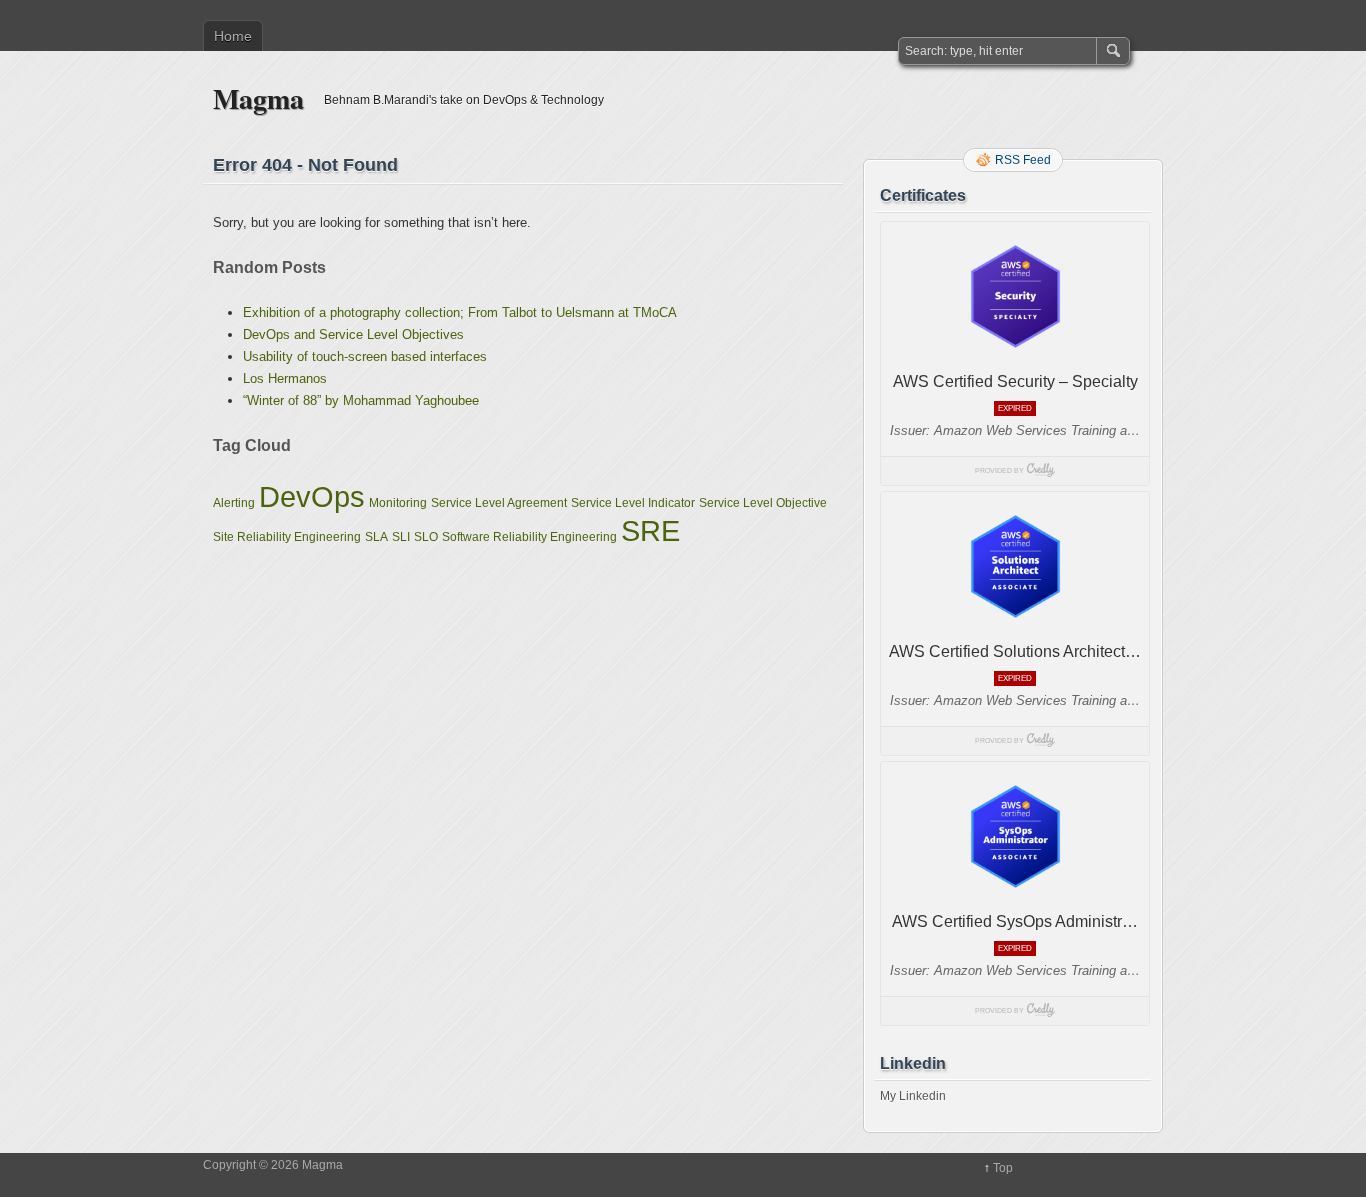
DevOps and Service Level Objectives (353, 334)
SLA (376, 537)
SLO (426, 537)
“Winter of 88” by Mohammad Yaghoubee (361, 400)
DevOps (312, 496)
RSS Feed (1023, 160)
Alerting (234, 503)
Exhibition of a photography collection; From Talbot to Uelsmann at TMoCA (460, 312)
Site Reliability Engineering (287, 537)
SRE (650, 530)
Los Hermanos (285, 378)
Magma (258, 98)
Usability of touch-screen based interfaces (365, 356)
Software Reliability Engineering (529, 537)
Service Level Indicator (633, 503)
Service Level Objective (763, 503)
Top (1003, 1168)
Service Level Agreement (499, 503)
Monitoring (398, 503)
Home (233, 36)
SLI (401, 537)
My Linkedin (913, 1096)
